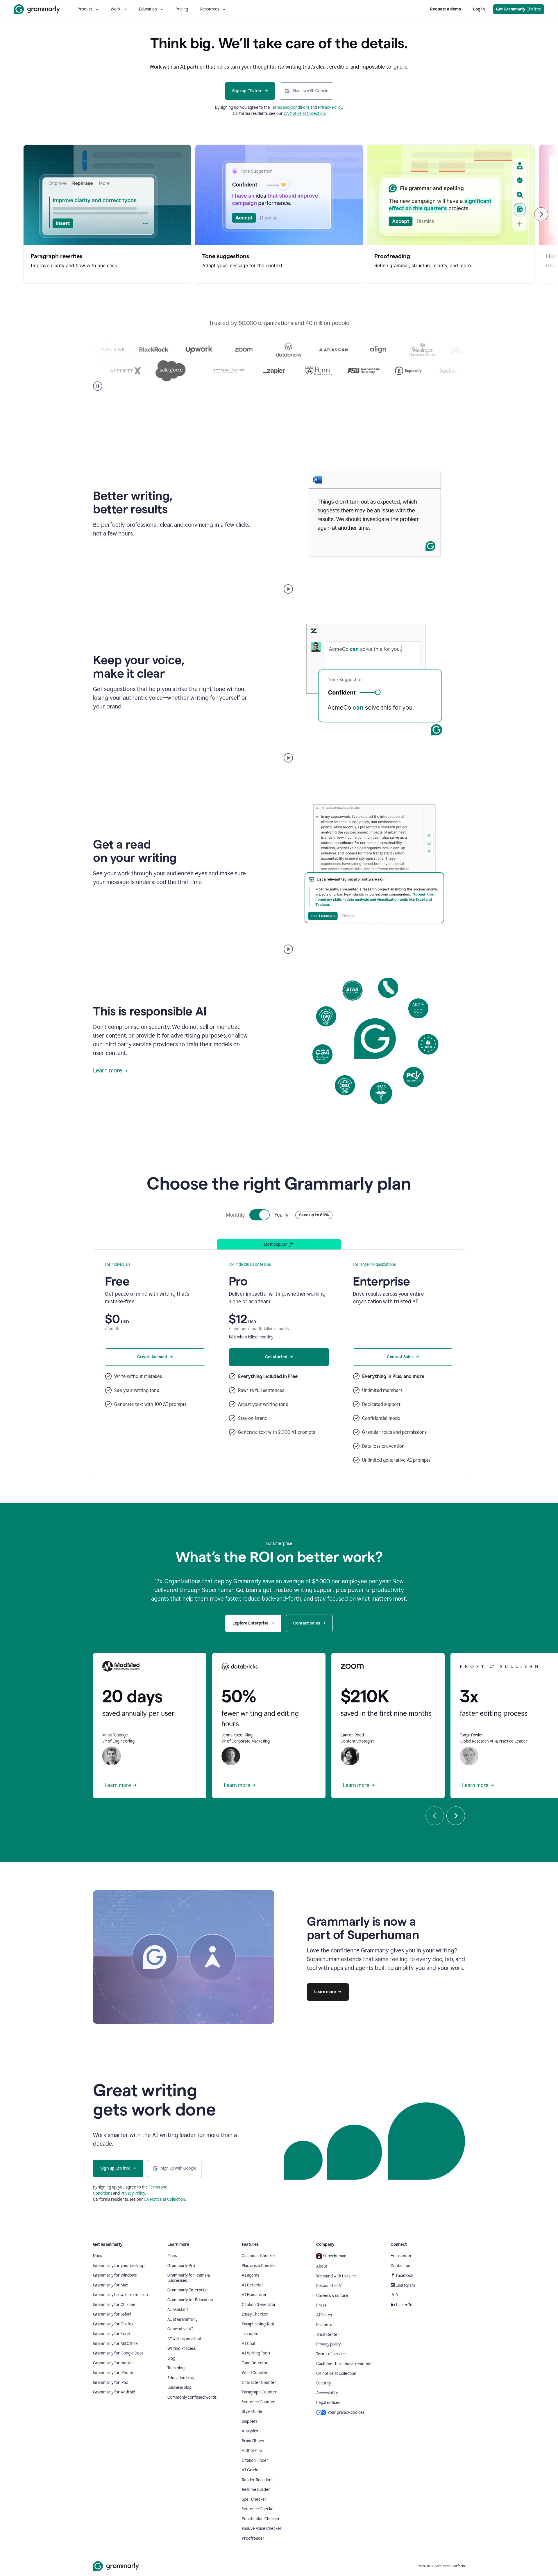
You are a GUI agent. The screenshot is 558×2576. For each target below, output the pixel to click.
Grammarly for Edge (111, 2334)
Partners (324, 2325)
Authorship (252, 2451)
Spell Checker (254, 2499)
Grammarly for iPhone (113, 2373)
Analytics (250, 2431)
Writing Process (181, 2349)
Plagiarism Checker (259, 2266)
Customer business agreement (344, 2364)
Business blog (179, 2387)
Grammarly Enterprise (188, 2290)
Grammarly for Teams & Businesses (189, 2278)
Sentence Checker (259, 2509)
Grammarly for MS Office (115, 2344)
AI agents (251, 2275)
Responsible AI (330, 2286)
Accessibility (327, 2393)
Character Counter (259, 2383)
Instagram (406, 2285)
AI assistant (178, 2310)
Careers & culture (332, 2296)
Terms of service (331, 2354)
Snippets (250, 2421)
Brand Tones (253, 2441)
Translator (251, 2334)
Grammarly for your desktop (119, 2266)
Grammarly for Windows (115, 2275)
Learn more (108, 1070)
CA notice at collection (336, 2374)
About (322, 2266)
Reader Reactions (257, 2480)
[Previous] (435, 1816)
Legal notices (328, 2403)
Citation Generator (259, 2305)
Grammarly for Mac (110, 2285)
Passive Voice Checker (262, 2528)
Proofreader (253, 2538)
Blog (171, 2358)
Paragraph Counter (259, 2392)
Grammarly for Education (190, 2300)
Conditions (300, 107)
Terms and (281, 107)
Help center (401, 2256)
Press (321, 2305)
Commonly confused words (192, 2397)
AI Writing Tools (256, 2353)
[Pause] (98, 386)
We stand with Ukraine (336, 2276)
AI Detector (253, 2285)
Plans (172, 2256)
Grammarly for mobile (113, 2363)
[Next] (541, 214)
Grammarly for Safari (112, 2314)
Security (324, 2383)
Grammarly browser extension (120, 2295)
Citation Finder (255, 2460)
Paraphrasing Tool (258, 2324)
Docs (97, 2256)
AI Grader (251, 2470)
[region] (279, 214)
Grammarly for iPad (111, 2383)
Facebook (405, 2276)
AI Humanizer (254, 2295)
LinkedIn (404, 2305)
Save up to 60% (314, 1215)
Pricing (182, 9)
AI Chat (249, 2344)
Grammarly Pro (181, 2266)
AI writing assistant (184, 2339)
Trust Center (328, 2335)
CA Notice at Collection (304, 114)
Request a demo (446, 9)
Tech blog (176, 2368)
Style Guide (252, 2412)
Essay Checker (255, 2314)
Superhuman (335, 2256)
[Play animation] (288, 589)
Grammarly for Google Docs (118, 2353)
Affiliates (324, 2315)
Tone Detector (255, 2363)
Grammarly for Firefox (113, 2324)
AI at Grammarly (182, 2319)
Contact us (400, 2266)
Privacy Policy (330, 107)
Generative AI (180, 2329)
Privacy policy (328, 2344)
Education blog (181, 2378)
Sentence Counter (258, 2402)
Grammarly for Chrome (114, 2305)
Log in (479, 9)
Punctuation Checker (261, 2519)
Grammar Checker (259, 2256)
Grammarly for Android (114, 2392)
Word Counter (255, 2373)
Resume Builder (256, 2490)
